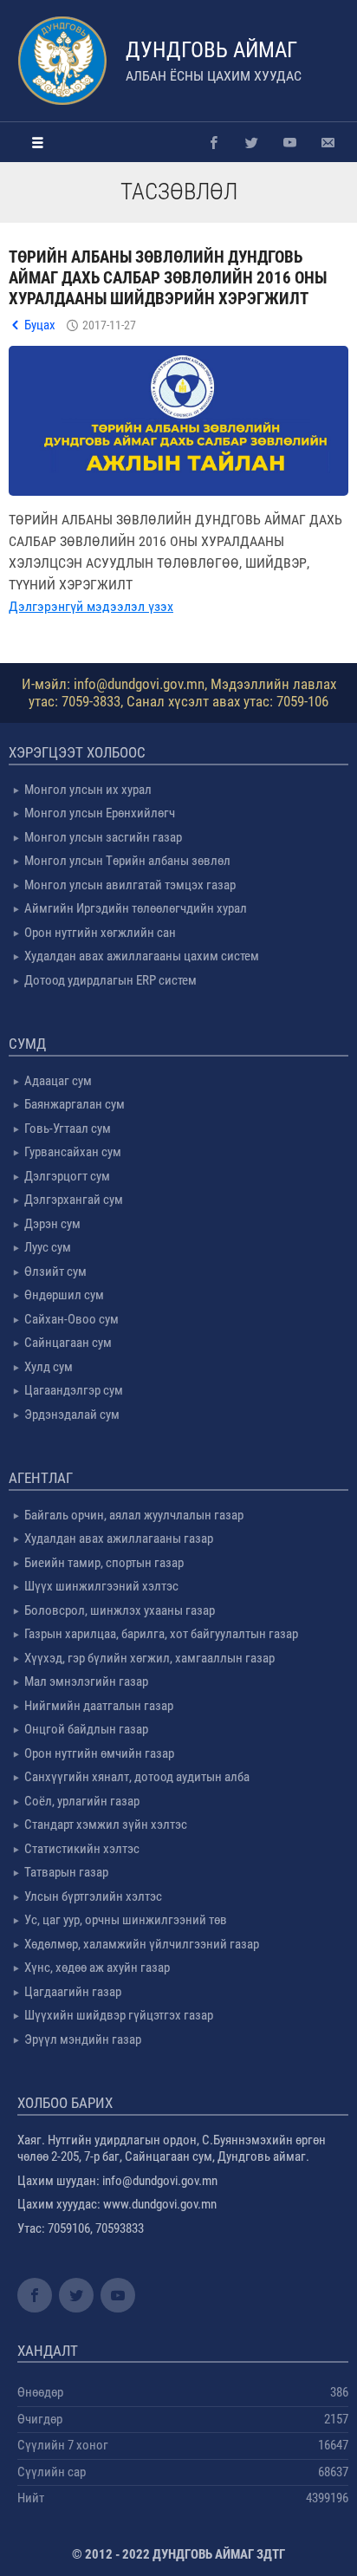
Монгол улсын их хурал (88, 790)
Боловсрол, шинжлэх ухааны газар (120, 1610)
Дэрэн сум (52, 1224)
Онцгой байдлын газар (86, 1729)
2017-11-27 (109, 325)
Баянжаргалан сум (75, 1104)
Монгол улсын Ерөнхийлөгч (100, 813)
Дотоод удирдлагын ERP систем (110, 980)
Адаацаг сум (58, 1081)
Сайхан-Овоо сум (71, 1319)
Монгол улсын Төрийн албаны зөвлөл (127, 861)
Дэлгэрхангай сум (74, 1200)
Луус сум (48, 1247)
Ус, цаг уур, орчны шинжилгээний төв (126, 1920)
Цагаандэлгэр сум (74, 1390)
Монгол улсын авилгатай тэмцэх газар (130, 885)
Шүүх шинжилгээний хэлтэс (101, 1586)
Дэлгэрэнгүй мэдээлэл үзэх (91, 606)
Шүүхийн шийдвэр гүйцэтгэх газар (119, 2015)
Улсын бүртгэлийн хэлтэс (93, 1896)
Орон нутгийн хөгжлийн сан (100, 933)
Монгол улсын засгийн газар (103, 837)
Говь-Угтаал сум (68, 1129)
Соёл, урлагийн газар (82, 1801)
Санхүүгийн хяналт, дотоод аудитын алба (137, 1777)
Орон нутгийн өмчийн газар (99, 1753)
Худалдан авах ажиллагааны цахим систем (142, 956)
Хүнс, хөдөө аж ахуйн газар (97, 1968)
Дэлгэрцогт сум (67, 1176)
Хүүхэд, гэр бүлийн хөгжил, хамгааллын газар (149, 1658)
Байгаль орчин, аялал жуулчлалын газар (134, 1515)
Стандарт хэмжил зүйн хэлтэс (106, 1825)
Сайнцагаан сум (68, 1343)
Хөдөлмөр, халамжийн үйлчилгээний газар (142, 1944)
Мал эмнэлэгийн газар (86, 1682)
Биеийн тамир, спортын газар (104, 1563)
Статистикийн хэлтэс (82, 1849)
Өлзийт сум (55, 1272)
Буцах (40, 325)
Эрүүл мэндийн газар (83, 2039)
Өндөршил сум (64, 1295)
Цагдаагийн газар (73, 1992)
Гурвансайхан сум (73, 1152)
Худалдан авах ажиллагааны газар (119, 1538)
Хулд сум (49, 1367)
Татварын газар (66, 1872)
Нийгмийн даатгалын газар (99, 1706)
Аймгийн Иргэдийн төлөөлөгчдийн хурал (136, 908)
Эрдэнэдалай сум (72, 1415)
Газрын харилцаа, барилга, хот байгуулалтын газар (161, 1634)
